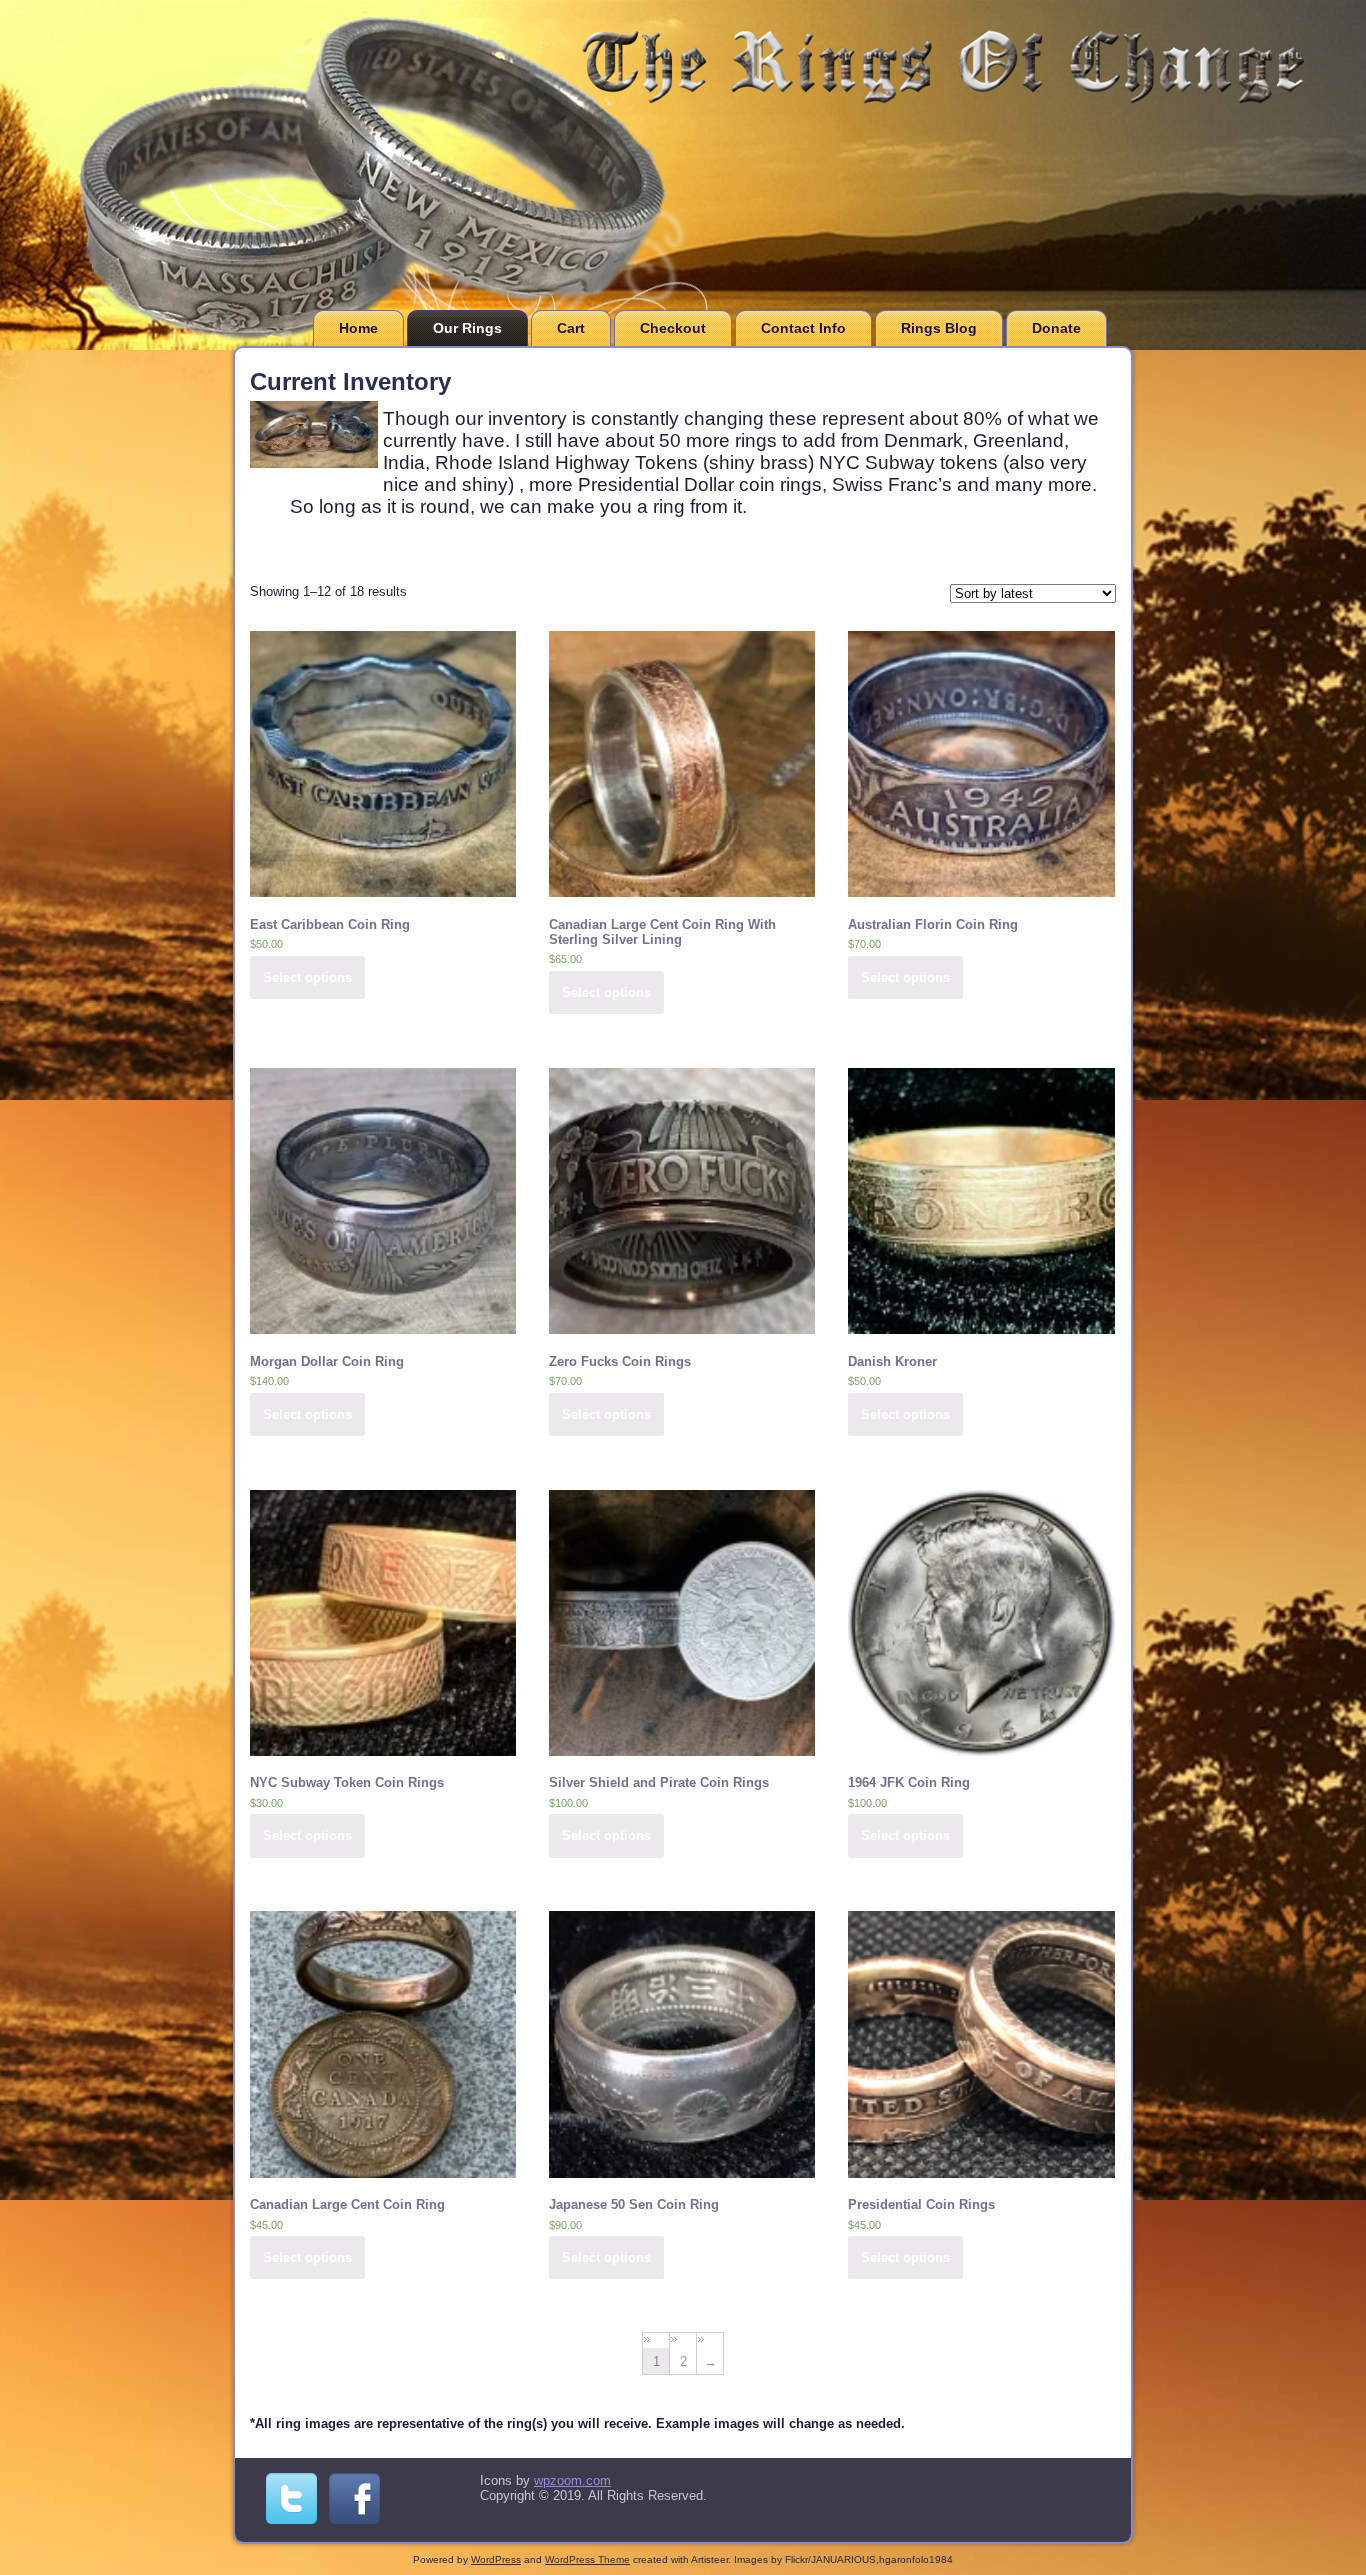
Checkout (673, 328)
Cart (571, 328)
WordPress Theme (587, 2559)
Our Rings (467, 328)
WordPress (496, 2559)
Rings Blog (939, 328)
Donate (1056, 328)
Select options (307, 977)
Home (358, 328)
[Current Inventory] (316, 468)
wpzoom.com (572, 2480)
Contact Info (803, 328)
